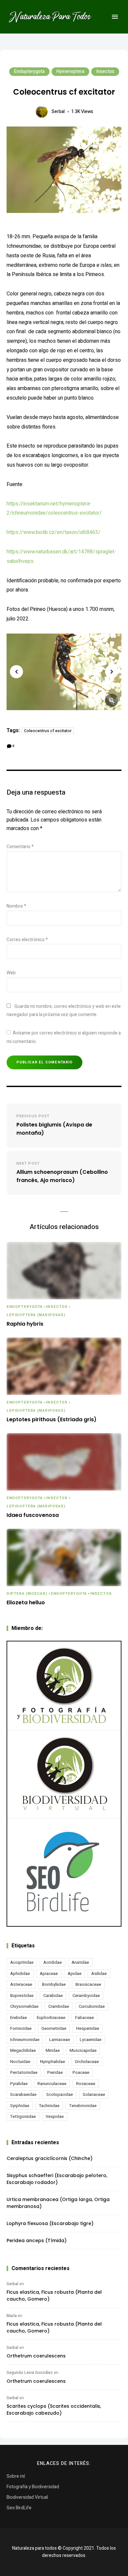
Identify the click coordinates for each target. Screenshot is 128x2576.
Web (11, 973)
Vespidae (55, 2116)
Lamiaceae (60, 2040)
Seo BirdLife (19, 2508)
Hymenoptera (70, 71)
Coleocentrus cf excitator (48, 731)
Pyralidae (19, 2084)
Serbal (58, 112)
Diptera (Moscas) (27, 1594)
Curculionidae (92, 2006)
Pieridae (55, 2072)
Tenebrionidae (83, 2106)
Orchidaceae (87, 2062)
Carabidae (53, 1996)
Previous (16, 672)
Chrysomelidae (24, 2006)
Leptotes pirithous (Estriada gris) (52, 1420)
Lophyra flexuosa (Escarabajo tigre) (50, 2223)
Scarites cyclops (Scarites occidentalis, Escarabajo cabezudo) (54, 2410)
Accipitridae (22, 1962)
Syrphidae (20, 2106)
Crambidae (59, 2006)
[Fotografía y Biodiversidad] (64, 1685)
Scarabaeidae (23, 2094)
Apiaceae (49, 1973)
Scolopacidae (60, 2094)
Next (112, 672)
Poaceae (81, 2072)
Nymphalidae (53, 2062)
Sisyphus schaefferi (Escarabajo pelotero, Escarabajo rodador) (57, 2179)
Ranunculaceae (52, 2084)
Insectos (105, 71)
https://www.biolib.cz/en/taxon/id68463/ (53, 532)
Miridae (53, 2050)
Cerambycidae (86, 1996)
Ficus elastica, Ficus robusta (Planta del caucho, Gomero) (54, 2296)
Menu (115, 17)
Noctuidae (20, 2062)
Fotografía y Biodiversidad (33, 2487)
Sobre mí (16, 2476)
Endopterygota (29, 71)
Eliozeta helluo (26, 1603)
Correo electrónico (27, 940)
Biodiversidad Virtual (27, 2497)
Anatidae (80, 1962)
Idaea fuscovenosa (33, 1515)
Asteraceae (21, 1984)
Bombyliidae (54, 1984)
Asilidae (99, 1973)
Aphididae (20, 1973)
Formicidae (21, 2028)
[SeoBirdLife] (64, 1872)
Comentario (20, 847)
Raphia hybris (25, 1324)
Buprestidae (22, 1996)
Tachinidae (49, 2106)
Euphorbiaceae (51, 2018)
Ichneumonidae (25, 2040)
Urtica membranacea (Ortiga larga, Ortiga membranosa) (58, 2203)
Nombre (16, 906)
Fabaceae (85, 2018)
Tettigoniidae (23, 2116)
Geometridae (54, 2028)
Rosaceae (86, 2084)
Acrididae (53, 1962)
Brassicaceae (88, 1984)
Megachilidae (23, 2050)
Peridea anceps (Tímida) (37, 2240)
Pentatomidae (24, 2072)
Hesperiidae (88, 2028)
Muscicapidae (83, 2050)
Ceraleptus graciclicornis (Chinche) (50, 2158)
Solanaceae (94, 2094)
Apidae (75, 1973)
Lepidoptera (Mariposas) (36, 1315)
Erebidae (19, 2018)
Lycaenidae (91, 2040)
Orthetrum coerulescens (36, 2356)
